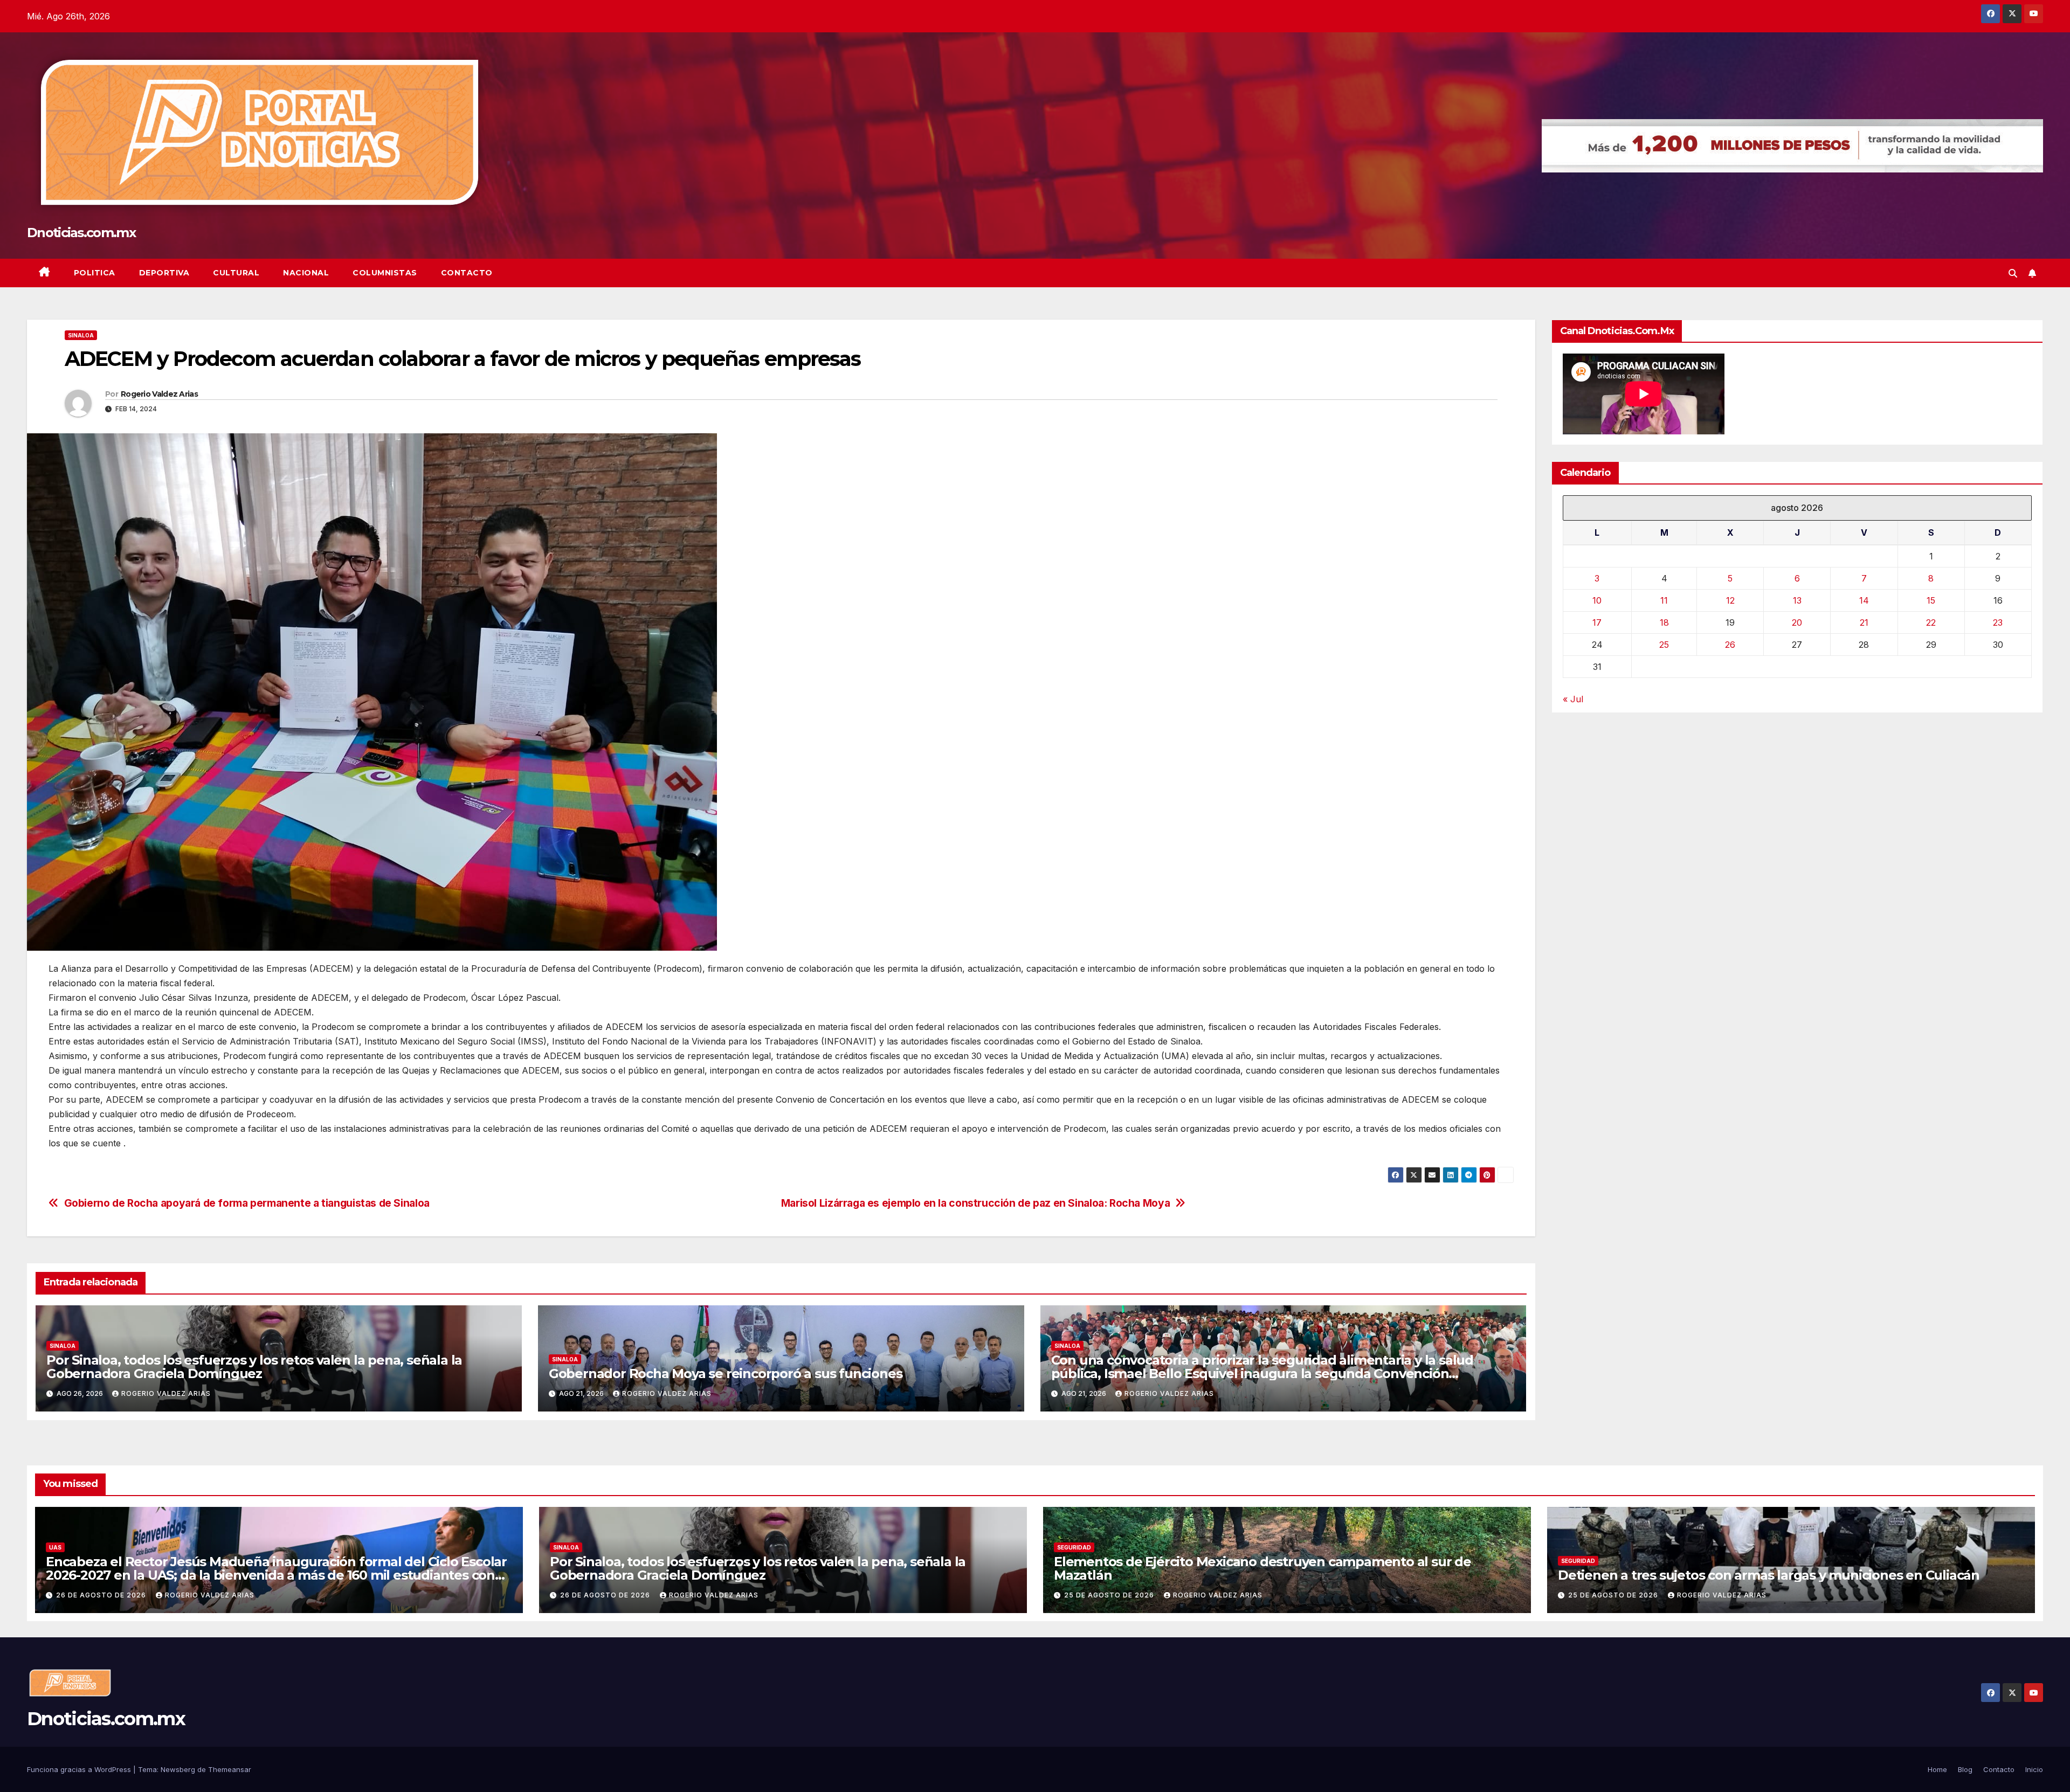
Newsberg (178, 1769)
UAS (55, 1547)
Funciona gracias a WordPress (80, 1769)
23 (1998, 622)
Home (1937, 1769)
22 (1931, 622)
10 (1597, 600)
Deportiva (164, 273)
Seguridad (1074, 1547)
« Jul (1573, 698)
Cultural (236, 273)
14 (1864, 600)
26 (1730, 644)
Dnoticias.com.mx (81, 233)
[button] (2013, 273)
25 (1664, 644)
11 (1664, 600)
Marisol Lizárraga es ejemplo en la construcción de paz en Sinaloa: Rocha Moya (975, 1203)
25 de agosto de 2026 (1110, 1595)
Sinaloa (81, 335)
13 (1797, 600)
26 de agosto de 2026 (102, 1595)
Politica (95, 273)
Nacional (306, 273)
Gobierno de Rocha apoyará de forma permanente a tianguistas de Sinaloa (247, 1203)
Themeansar (230, 1769)
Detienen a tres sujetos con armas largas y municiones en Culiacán (1769, 1575)
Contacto (467, 273)
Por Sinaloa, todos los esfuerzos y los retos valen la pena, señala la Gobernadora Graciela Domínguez (254, 1367)
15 (1931, 600)
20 (1797, 622)
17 (1597, 622)
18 (1664, 622)
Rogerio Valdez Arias (159, 394)
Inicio (2034, 1769)
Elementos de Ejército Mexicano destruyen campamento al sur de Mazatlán (1262, 1568)
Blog (1965, 1769)
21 (1864, 622)
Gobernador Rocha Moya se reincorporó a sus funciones (726, 1374)
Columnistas (385, 273)
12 (1730, 600)
